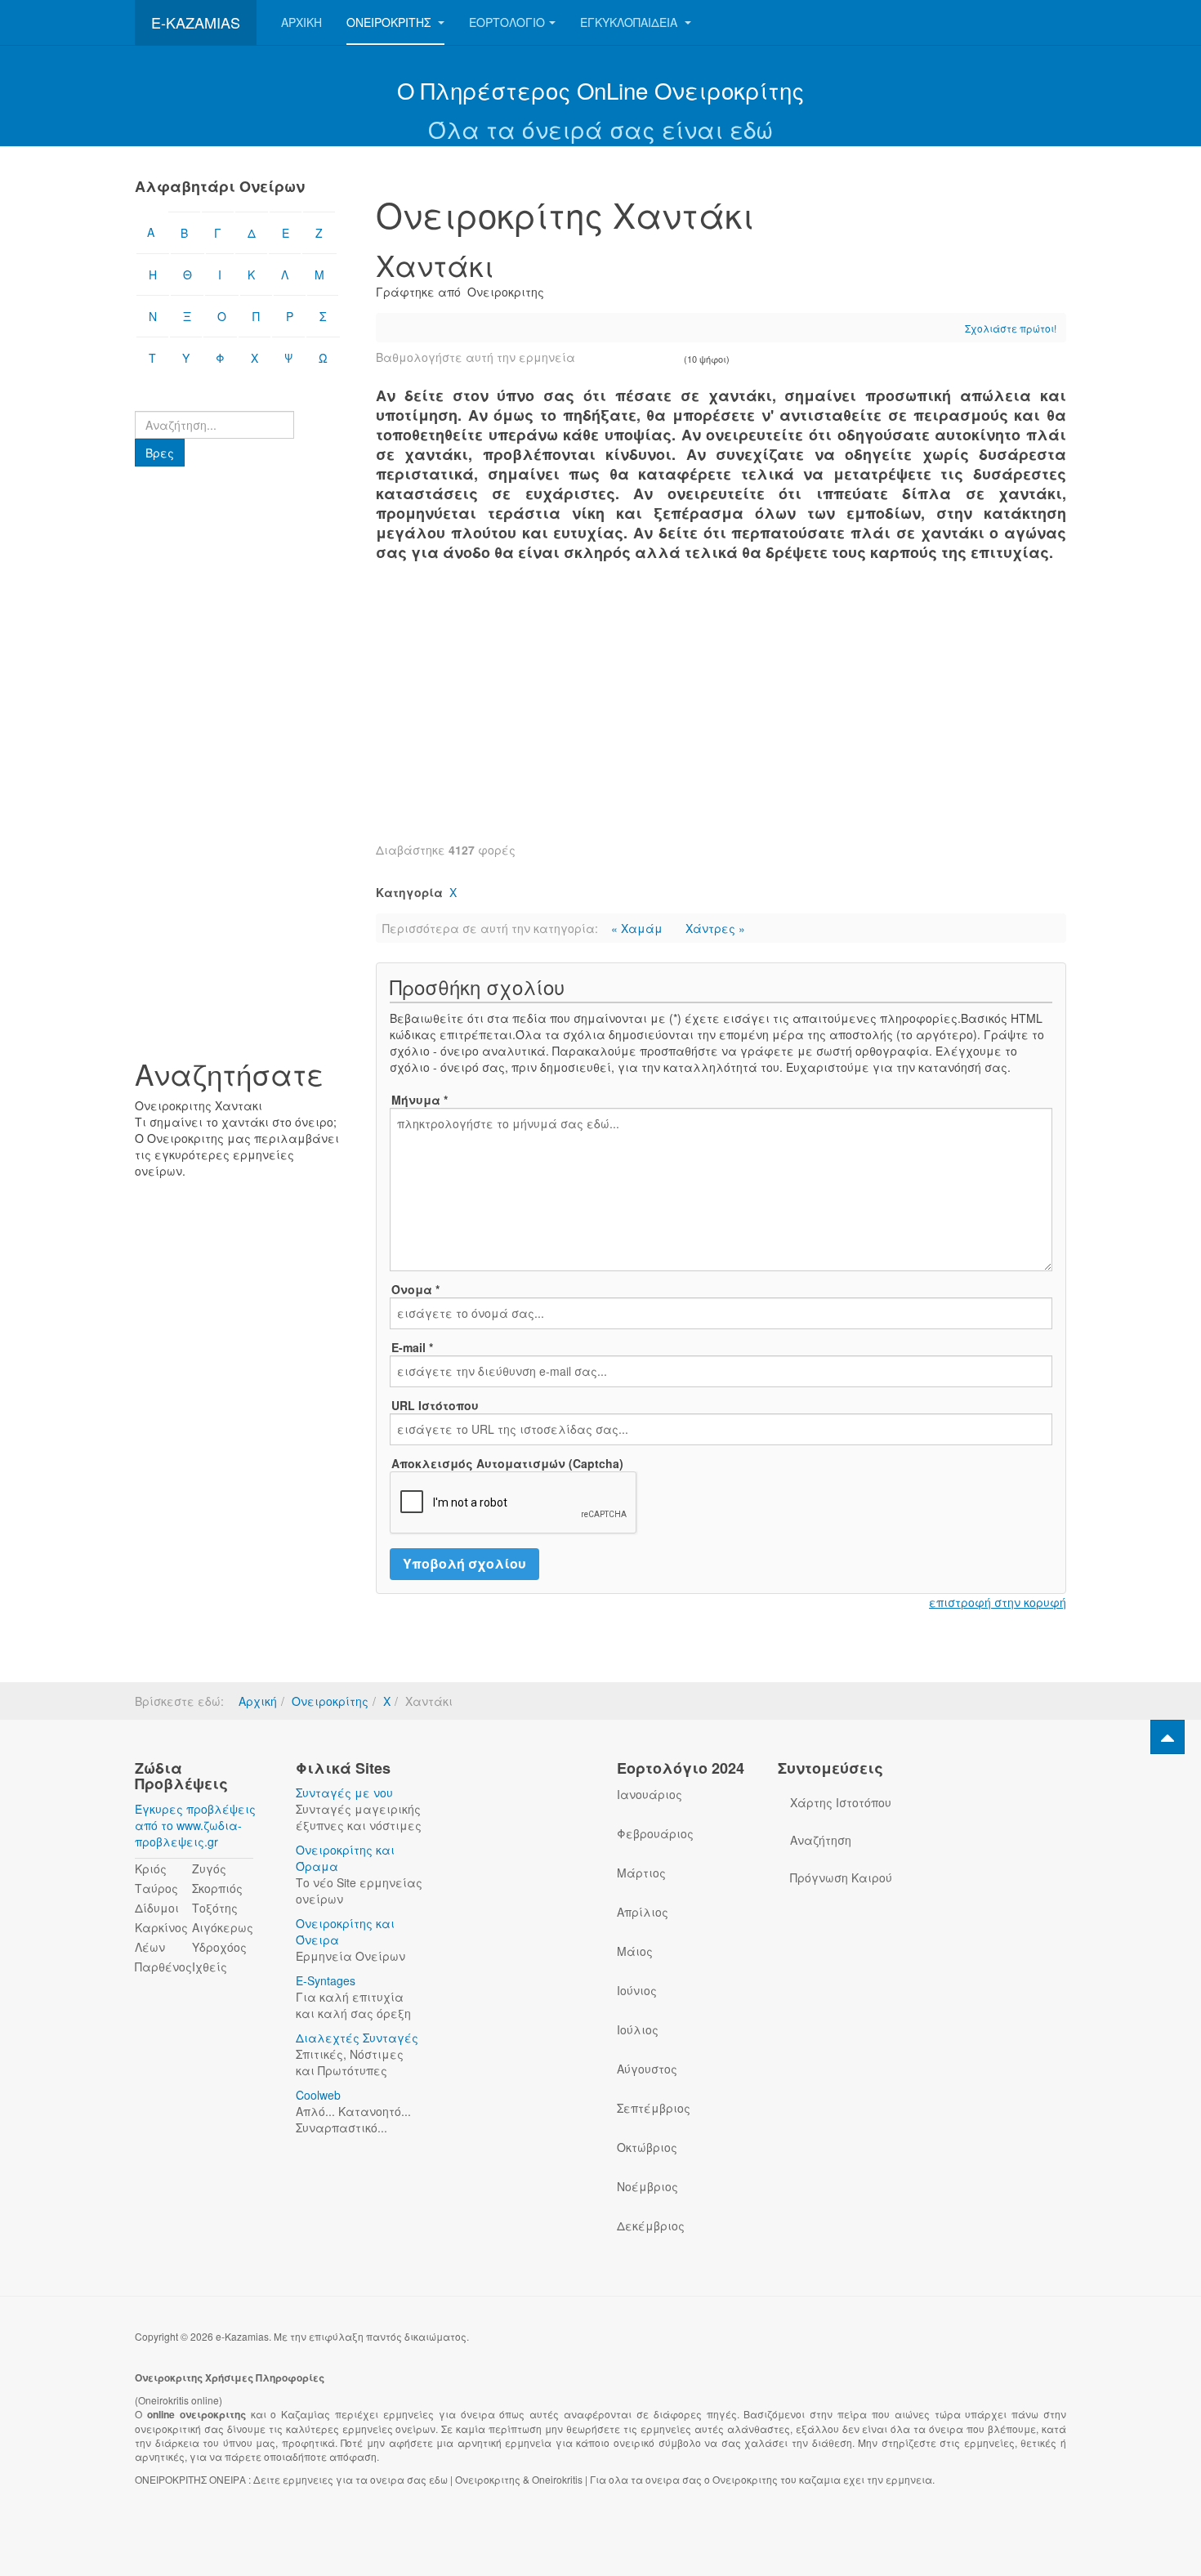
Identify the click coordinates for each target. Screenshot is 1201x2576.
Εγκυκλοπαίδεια (630, 22)
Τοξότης (215, 1908)
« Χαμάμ (638, 928)
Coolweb (318, 2095)
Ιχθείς (210, 1967)
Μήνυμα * (420, 1100)
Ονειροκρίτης (390, 22)
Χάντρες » (715, 928)
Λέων (150, 1947)
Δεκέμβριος (651, 2226)
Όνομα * (415, 1289)
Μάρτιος (641, 1873)
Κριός (151, 1868)
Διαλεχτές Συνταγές (357, 2038)
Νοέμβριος (647, 2186)
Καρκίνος (161, 1927)
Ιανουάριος (650, 1794)
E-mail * (412, 1347)
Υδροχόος (219, 1947)
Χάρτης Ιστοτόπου (841, 1802)
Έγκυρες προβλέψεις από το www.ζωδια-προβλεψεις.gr (195, 1825)
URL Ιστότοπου (435, 1405)
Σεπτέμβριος (654, 2108)
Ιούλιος (638, 2029)
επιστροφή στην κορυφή (998, 1602)
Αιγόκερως (223, 1927)
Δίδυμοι (157, 1908)
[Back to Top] (1168, 1737)
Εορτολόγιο (507, 22)
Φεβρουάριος (655, 1833)
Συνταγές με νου (344, 1792)
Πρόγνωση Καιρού (841, 1877)
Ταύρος (156, 1888)
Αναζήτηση (821, 1840)
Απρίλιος (643, 1912)
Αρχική (301, 22)
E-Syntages (326, 1980)
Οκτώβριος (647, 2147)
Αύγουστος (647, 2069)
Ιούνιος (637, 1990)
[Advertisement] (721, 711)
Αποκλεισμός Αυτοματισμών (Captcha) (507, 1463)
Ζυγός (209, 1868)
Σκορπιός (217, 1888)
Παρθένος (163, 1967)
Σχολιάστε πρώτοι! (1011, 328)
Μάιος (635, 1951)
